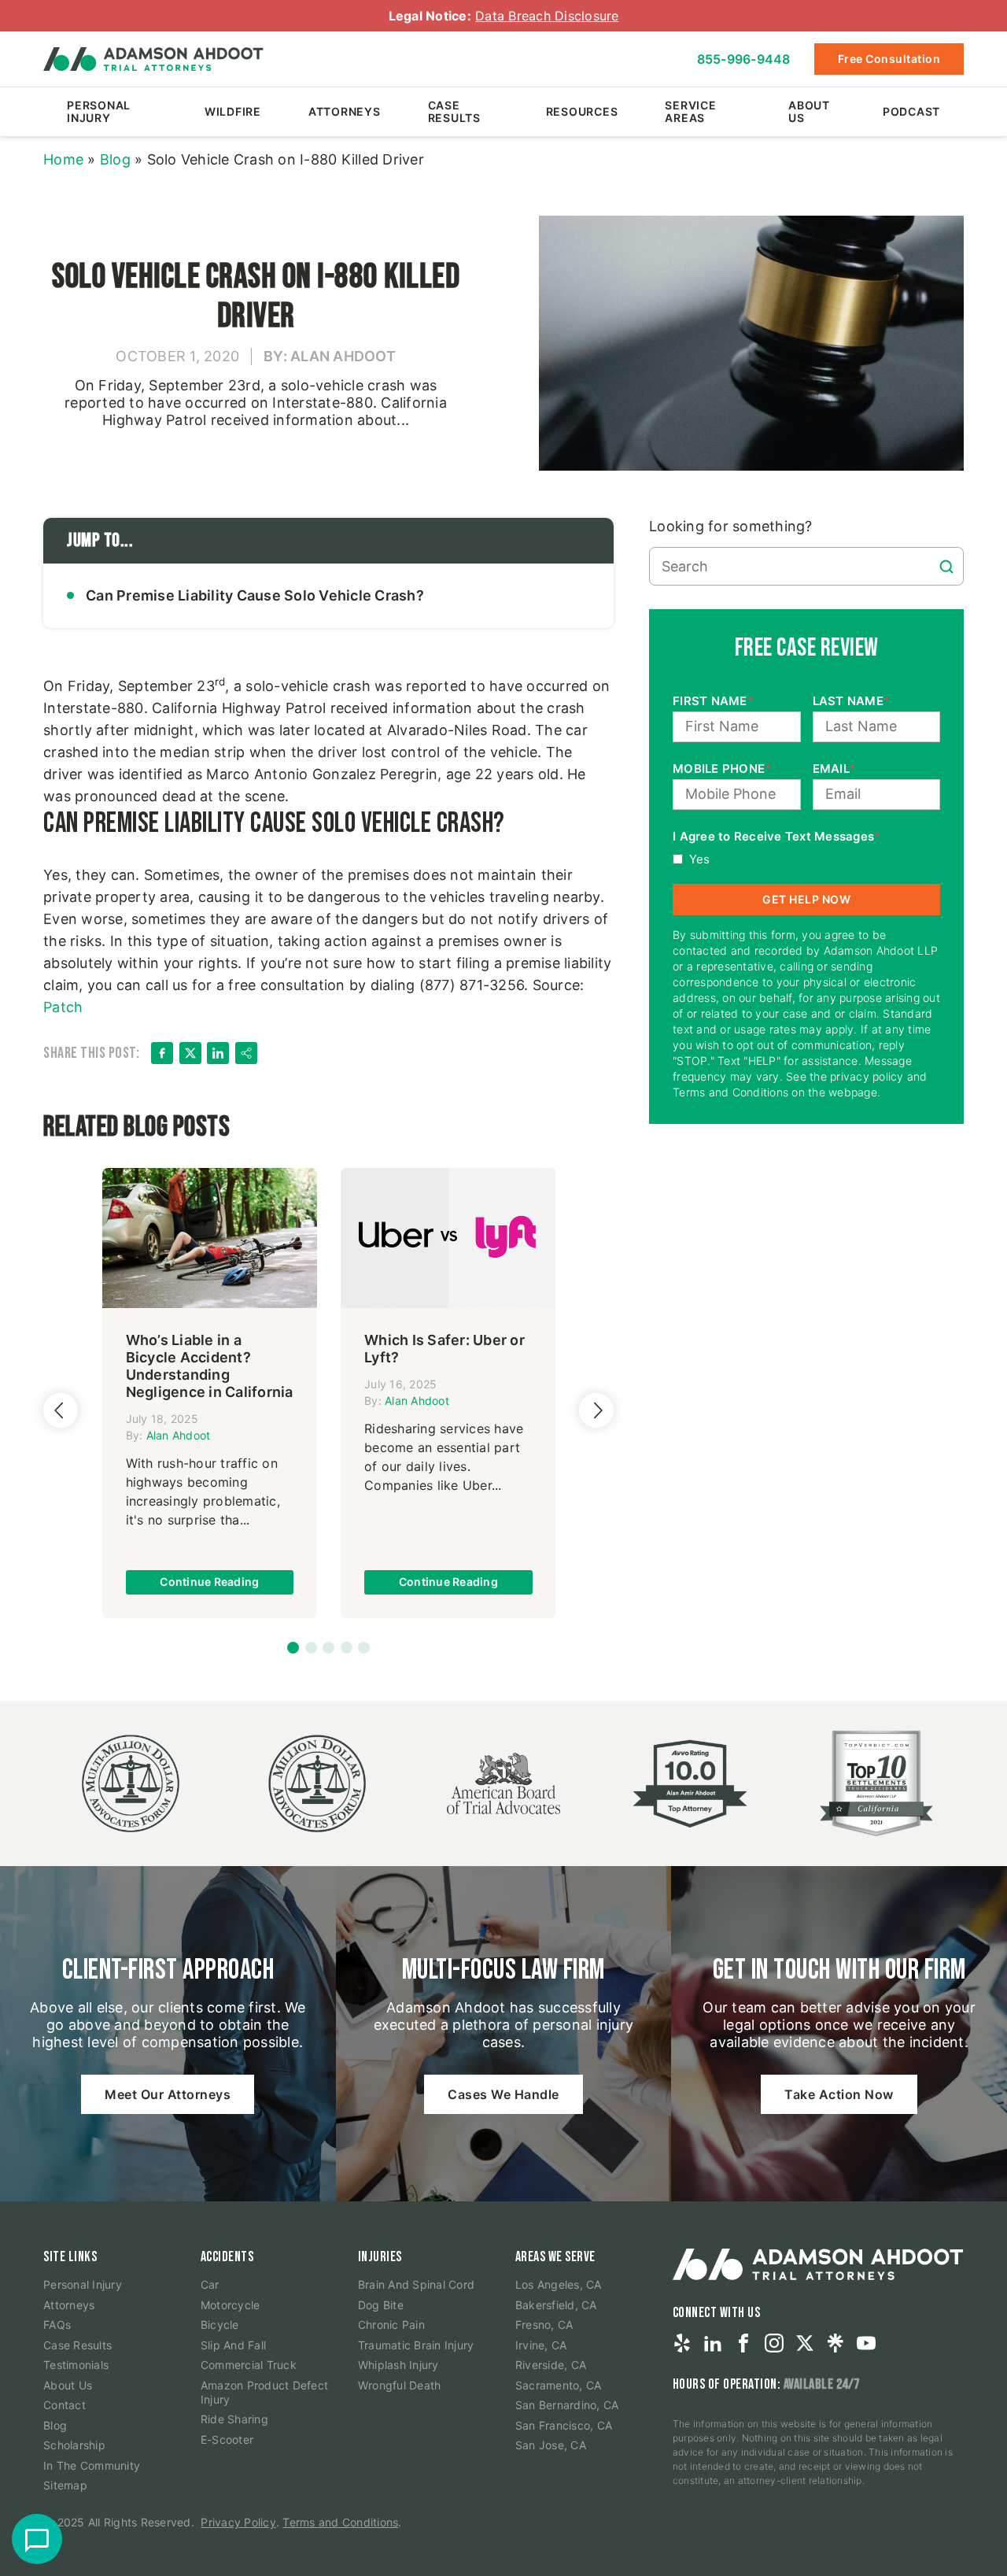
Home (63, 159)
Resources (582, 111)
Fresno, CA (544, 2325)
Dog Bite (381, 2305)
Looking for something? (731, 526)
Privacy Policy (238, 2522)
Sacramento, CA (559, 2385)
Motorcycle (231, 2305)
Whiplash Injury (398, 2365)
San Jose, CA (551, 2445)
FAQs (57, 2325)
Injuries (380, 2257)
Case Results (454, 111)
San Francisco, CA (564, 2425)
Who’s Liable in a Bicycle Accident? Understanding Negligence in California (210, 1366)
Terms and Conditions (340, 2522)
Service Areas (690, 111)
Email (834, 769)
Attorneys (345, 111)
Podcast (911, 111)
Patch (63, 1007)
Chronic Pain (391, 2325)
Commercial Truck (249, 2365)
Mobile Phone (722, 769)
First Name (713, 701)
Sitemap (65, 2485)
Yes (700, 859)
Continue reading (209, 1582)
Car (210, 2284)
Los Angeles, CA (559, 2284)
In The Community (92, 2465)
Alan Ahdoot (179, 1435)
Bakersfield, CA (556, 2305)
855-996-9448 (744, 59)
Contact (65, 2405)
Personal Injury (99, 111)
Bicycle (220, 2325)
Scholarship (74, 2445)
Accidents (227, 2257)
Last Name (852, 701)
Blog (115, 159)
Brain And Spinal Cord (416, 2284)
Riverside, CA (551, 2365)
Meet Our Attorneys (168, 2094)
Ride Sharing (234, 2419)
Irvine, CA (541, 2345)
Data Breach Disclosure (547, 16)
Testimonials (76, 2365)
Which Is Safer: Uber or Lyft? (444, 1349)
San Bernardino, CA (567, 2405)
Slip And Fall (233, 2345)
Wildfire (233, 111)
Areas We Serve (555, 2257)
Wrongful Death (400, 2385)
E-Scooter (227, 2439)
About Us (809, 111)
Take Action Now (839, 2094)
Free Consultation (889, 59)
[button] (293, 1648)
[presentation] (61, 1410)
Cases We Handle (503, 2094)
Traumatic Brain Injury (416, 2345)
